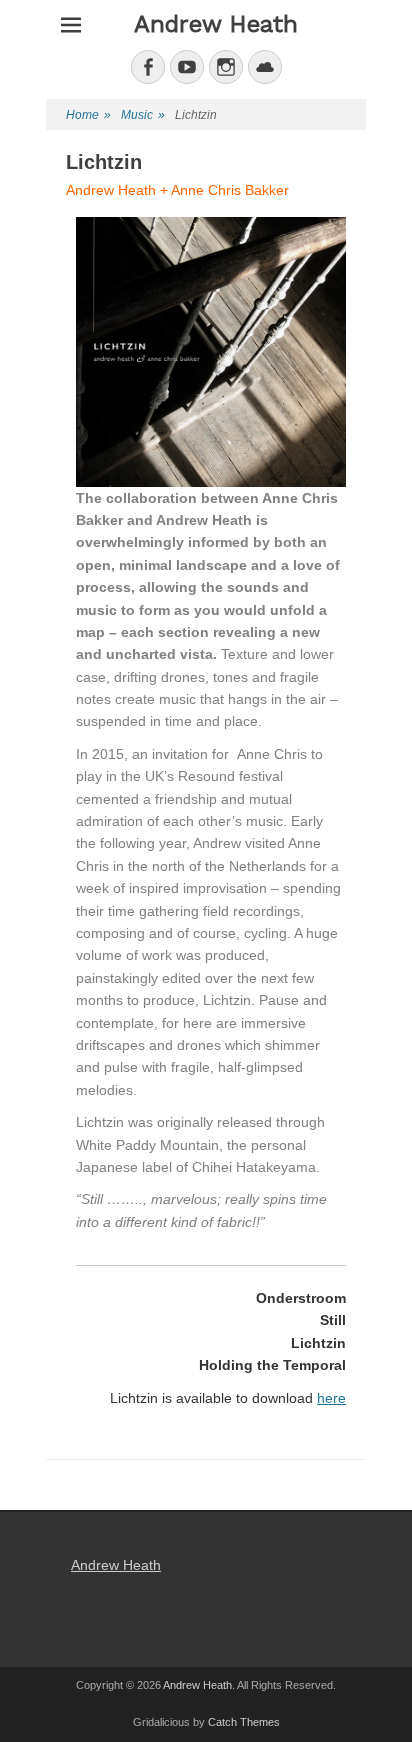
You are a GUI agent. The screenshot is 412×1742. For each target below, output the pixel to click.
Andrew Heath (216, 24)
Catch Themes (244, 1722)
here (331, 1398)
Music (143, 115)
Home (88, 115)
